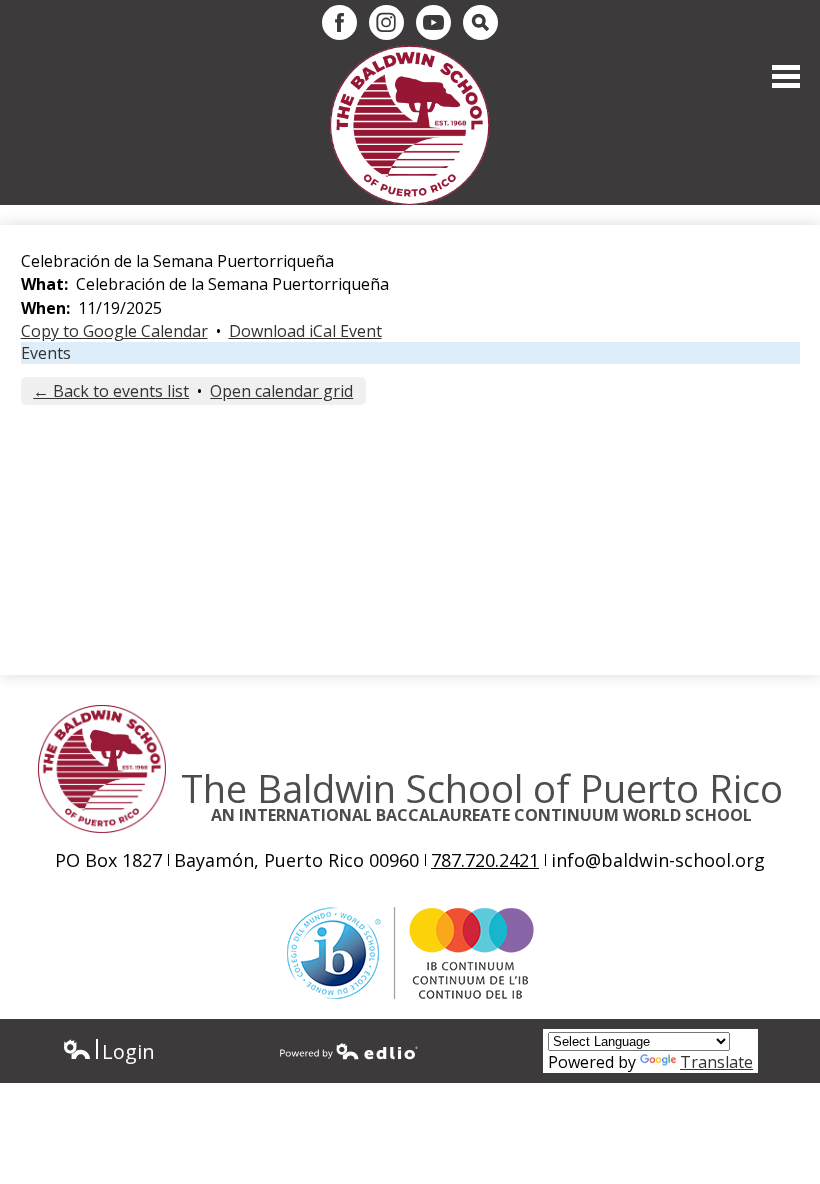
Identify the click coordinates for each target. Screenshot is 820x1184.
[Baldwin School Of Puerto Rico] (410, 125)
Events (46, 353)
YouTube (433, 22)
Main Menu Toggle (786, 76)
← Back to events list (111, 391)
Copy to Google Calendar (114, 331)
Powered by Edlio (349, 1051)
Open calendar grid (281, 391)
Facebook (339, 22)
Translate (716, 1062)
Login (108, 1051)
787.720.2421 (485, 860)
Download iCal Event (305, 331)
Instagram (386, 22)
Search (480, 22)
